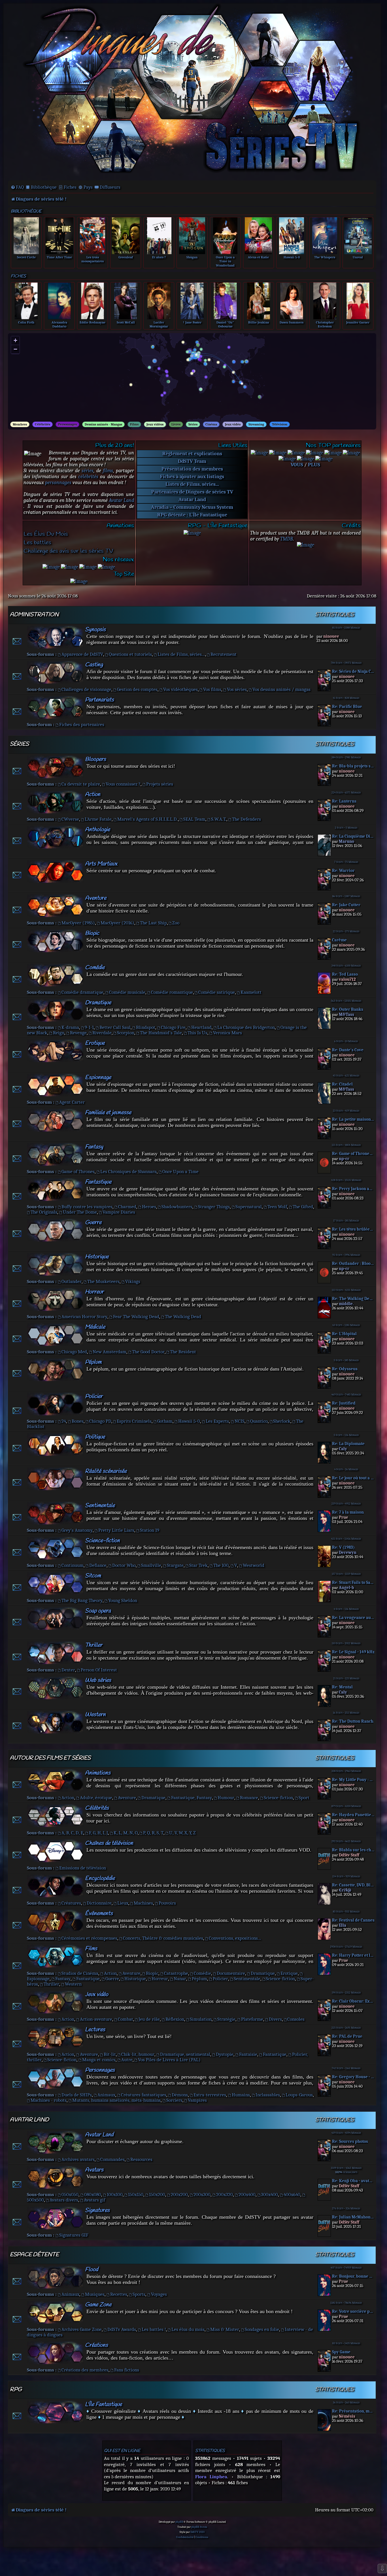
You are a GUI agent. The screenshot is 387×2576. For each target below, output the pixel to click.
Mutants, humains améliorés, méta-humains (116, 2100)
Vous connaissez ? (123, 784)
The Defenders (246, 819)
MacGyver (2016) (117, 923)
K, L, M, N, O (126, 1833)
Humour (226, 1798)
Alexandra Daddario (59, 324)
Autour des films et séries (50, 1758)
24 (64, 1421)
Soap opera (98, 1611)
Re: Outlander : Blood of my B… (353, 1264)
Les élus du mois (188, 2329)
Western (95, 1715)
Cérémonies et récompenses (89, 1938)
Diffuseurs (110, 187)
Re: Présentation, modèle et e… (353, 2411)
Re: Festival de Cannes (353, 1920)
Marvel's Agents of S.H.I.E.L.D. (148, 819)
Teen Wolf (277, 1207)
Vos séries (237, 689)
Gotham (165, 1421)
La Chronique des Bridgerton (246, 1027)
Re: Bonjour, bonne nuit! (353, 2276)
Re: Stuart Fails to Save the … (353, 1583)
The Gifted (303, 1207)
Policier (94, 1397)
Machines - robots (49, 2100)
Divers (275, 2019)
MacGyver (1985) (78, 923)
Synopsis (95, 630)
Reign (59, 1033)
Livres (176, 424)
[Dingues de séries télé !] (192, 92)
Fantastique (98, 1182)
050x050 (70, 2195)
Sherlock (282, 1421)
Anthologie (97, 830)
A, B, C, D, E (72, 1833)
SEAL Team (194, 819)
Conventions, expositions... (235, 1938)
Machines (143, 1903)
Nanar (180, 1979)
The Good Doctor (148, 1352)
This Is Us (197, 1033)
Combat (126, 2019)
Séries (193, 424)
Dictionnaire (99, 1903)
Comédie (95, 968)
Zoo (176, 923)
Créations (96, 2345)
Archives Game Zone (82, 2329)
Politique (95, 1437)
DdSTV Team (192, 461)
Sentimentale (100, 1506)
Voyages (159, 2294)
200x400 (247, 2195)
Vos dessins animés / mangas (281, 689)
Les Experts (217, 1421)
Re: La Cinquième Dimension (353, 836)
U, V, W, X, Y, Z (182, 1833)
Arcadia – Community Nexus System (192, 507)
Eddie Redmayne (93, 322)
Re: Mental (342, 1687)
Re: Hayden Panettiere (353, 1815)
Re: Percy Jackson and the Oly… (353, 1189)
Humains (241, 2095)
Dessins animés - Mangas (103, 424)
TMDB (287, 539)
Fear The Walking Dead (136, 1317)
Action (93, 795)
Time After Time (59, 257)
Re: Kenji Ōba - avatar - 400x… (353, 2181)
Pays (88, 187)
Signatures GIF (74, 2235)
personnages (58, 483)
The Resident (183, 1352)
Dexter (68, 1670)
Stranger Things (214, 1207)
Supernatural (249, 1207)
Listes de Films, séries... (192, 484)
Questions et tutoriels (130, 654)
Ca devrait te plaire (81, 784)
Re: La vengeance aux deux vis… (353, 1618)
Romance (249, 1798)
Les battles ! (154, 2329)
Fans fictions (127, 2370)
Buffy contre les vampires (87, 1207)
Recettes (119, 2294)
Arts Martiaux (101, 864)
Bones (78, 1421)
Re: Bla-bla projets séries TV (353, 766)
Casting (94, 665)
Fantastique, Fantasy (192, 1798)
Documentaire (231, 1973)
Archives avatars (78, 2159)
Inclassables (268, 2095)
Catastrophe (176, 1973)
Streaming (256, 424)
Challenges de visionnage (86, 689)
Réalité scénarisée (106, 1471)
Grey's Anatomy (77, 1530)
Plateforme (252, 2019)
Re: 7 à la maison (348, 1512)
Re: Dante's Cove (348, 1050)
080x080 (93, 2195)
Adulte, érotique (96, 1798)
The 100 (221, 1565)
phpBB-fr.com (199, 2527)
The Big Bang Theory (82, 1600)
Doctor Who (124, 1565)
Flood (92, 2270)
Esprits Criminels (134, 1421)
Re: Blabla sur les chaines (353, 1850)
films (108, 471)
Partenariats (99, 700)
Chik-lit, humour (138, 2054)
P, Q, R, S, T (153, 1833)
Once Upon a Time (180, 1172)
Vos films (212, 689)
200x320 (225, 2195)
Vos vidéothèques (180, 689)
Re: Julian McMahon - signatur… (353, 2217)
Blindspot (146, 1027)
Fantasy (94, 1147)
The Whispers (325, 257)
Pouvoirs (167, 1903)
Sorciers (174, 2100)
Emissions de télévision (83, 1868)
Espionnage (98, 1078)
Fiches (70, 187)
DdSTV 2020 (197, 2532)
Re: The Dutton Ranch (353, 1721)
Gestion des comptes (137, 689)
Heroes (149, 1207)
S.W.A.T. (219, 819)
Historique (97, 1257)
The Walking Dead (183, 1317)
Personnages (67, 424)
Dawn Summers (292, 322)
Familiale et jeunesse (108, 1113)
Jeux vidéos (155, 424)
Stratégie (226, 2019)
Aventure (96, 898)
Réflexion (175, 2019)
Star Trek (198, 1565)
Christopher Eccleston (325, 324)
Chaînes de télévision (109, 1843)
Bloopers (95, 759)
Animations (98, 1773)
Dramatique (98, 1003)
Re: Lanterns (344, 801)
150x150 (136, 2195)
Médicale (95, 1327)
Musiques (95, 2294)
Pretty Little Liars (116, 1530)
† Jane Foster (192, 322)
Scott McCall (126, 322)
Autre (127, 2060)
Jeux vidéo (233, 424)
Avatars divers (64, 2200)
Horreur (94, 1292)
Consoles (296, 2019)
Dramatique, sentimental (185, 2054)
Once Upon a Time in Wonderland (225, 261)
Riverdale (102, 1033)
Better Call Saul (115, 1027)
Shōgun (192, 257)
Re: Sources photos (350, 2142)
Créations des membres (85, 2370)
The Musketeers (103, 1281)
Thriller (94, 1645)
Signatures (97, 2210)
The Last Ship (153, 923)
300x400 (269, 2195)
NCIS (240, 1421)
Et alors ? (159, 257)
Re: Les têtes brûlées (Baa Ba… (353, 1229)
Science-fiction (102, 1541)
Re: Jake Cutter (346, 905)
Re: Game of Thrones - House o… (353, 1154)
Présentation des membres (192, 469)
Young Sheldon (123, 1600)
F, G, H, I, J (98, 1833)
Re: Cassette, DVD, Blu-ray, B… (353, 1885)
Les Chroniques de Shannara (128, 1172)
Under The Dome (80, 1212)
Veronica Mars (227, 1033)
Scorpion (126, 1033)
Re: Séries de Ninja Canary (353, 672)
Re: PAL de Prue (347, 2036)
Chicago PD (100, 1421)
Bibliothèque (44, 187)
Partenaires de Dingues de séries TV (192, 492)
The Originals (44, 1212)
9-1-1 (89, 1027)
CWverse (70, 819)
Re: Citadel (342, 1084)
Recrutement (224, 654)
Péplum (93, 1362)
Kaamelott (251, 992)
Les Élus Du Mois (46, 534)
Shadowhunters (177, 1207)
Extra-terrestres (210, 2095)
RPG (16, 2390)
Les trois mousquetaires (93, 259)
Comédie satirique (217, 992)
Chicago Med (74, 1352)
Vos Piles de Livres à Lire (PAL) (169, 2060)
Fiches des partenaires (82, 725)
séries (88, 471)
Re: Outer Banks (348, 1010)
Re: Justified (344, 1403)
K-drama (70, 1027)
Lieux (123, 1903)
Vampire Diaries (119, 1212)
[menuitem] (17, 187)
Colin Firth (26, 322)
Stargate (175, 1565)
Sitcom (93, 1576)
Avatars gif (94, 2200)
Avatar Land (121, 500)
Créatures (71, 1903)
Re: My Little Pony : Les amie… (353, 1780)
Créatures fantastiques (144, 2095)
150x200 (157, 2195)
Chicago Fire (173, 1027)
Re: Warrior (343, 871)
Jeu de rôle (149, 2019)
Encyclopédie (100, 1878)
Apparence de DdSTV (82, 654)
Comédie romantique (172, 992)
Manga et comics (99, 2060)
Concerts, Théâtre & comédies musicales (163, 1938)
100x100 (115, 2195)
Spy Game (341, 2352)
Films (134, 424)
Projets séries (160, 784)
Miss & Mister (225, 2329)
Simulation (201, 2019)
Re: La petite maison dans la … (353, 1119)
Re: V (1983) (343, 1547)
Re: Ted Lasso (345, 974)
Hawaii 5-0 (292, 257)
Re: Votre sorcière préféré (353, 2312)
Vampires (197, 2100)
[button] (156, 362)
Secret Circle (26, 257)
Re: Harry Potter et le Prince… (353, 1955)
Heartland (201, 1027)
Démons (180, 2095)
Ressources (141, 2159)
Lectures (95, 2030)
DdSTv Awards (122, 2329)
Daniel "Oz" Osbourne (225, 324)
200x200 (179, 2195)
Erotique (95, 1043)
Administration (34, 615)
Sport (304, 1798)
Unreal (358, 257)
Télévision (280, 424)
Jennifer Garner (358, 322)
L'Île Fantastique (103, 2404)
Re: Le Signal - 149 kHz (353, 1652)
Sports (139, 2294)
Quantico (259, 1421)
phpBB (179, 2522)
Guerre (93, 1223)
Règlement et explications (192, 454)
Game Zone (98, 2305)
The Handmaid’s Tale (161, 1033)
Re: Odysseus (345, 1369)
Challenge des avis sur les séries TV (68, 551)
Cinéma (211, 424)
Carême (339, 940)
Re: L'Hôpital (344, 1334)
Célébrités (42, 424)
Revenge (78, 1033)
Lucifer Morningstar (159, 324)
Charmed (127, 1207)
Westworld (254, 1565)
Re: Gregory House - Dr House (353, 2077)
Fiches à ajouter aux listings (192, 477)
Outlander (72, 1281)
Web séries (98, 1680)
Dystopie (225, 2054)
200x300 (202, 2195)
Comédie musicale (127, 992)
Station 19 (150, 1530)
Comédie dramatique (82, 992)
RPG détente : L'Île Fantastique (192, 515)
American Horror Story (84, 1317)
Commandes (112, 2159)
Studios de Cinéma (80, 1973)
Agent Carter (72, 1102)
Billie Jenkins (259, 322)
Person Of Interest (99, 1670)
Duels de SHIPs (77, 2095)
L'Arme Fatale (98, 819)
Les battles (37, 543)
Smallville (151, 1565)
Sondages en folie (262, 2329)
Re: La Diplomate (348, 1444)
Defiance (98, 1565)
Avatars (94, 2170)
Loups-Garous (299, 2095)
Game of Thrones (78, 1172)
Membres (20, 424)
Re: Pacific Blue (347, 707)
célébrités (88, 477)
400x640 (292, 2195)
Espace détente (34, 2255)
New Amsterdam (109, 1352)
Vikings (133, 1281)
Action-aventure (96, 2019)
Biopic (92, 933)
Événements (99, 1914)
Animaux (106, 2095)
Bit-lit (110, 2054)
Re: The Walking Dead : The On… (353, 1299)
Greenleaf (126, 257)
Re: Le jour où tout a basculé (353, 1478)
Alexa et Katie (258, 257)
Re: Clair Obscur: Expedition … (353, 2001)
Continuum (73, 1565)
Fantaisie (248, 2054)
